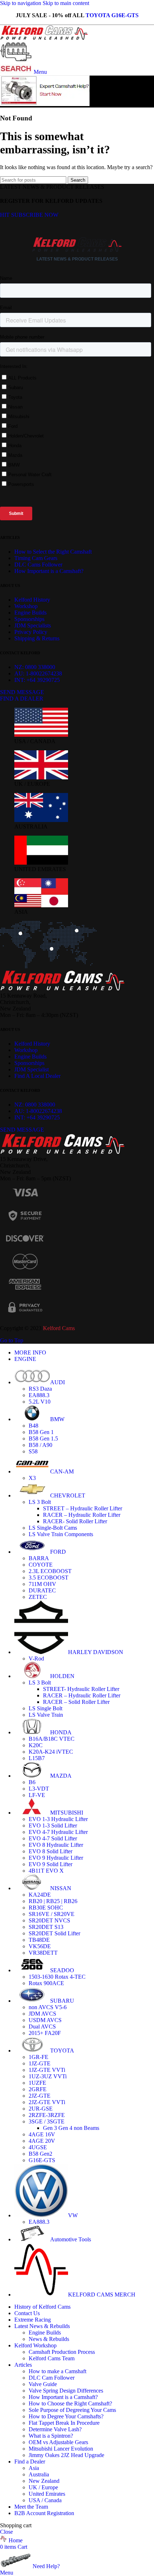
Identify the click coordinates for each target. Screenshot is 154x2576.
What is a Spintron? (51, 2436)
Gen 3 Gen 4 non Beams (71, 2128)
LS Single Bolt (45, 1708)
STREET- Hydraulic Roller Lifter (81, 1689)
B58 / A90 (40, 1445)
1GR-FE (38, 2057)
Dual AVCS (42, 2027)
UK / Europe (43, 2487)
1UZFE (37, 2083)
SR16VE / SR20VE (52, 1914)
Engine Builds (45, 2333)
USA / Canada (45, 2500)
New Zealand (44, 2481)
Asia (34, 2468)
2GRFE (38, 2089)
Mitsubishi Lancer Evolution (61, 2449)
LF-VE (37, 1795)
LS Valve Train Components (61, 1534)
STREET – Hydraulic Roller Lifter (83, 1508)
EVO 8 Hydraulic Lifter (56, 1845)
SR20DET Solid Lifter (54, 1933)
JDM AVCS (42, 2014)
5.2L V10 (40, 1402)
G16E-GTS (42, 2160)
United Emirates (47, 2494)
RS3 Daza (40, 1389)
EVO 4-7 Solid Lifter (53, 1838)
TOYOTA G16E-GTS (112, 15)
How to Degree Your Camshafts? (66, 2416)
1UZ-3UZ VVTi (48, 2076)
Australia (39, 2474)
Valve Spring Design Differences (66, 2391)
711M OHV (42, 1584)
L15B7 (37, 1758)
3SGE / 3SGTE (47, 2121)
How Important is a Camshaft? (63, 2397)
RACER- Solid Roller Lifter (75, 1521)
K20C (36, 1745)
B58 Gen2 (40, 2154)
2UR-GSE (41, 2109)
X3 (32, 1478)
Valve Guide (43, 2384)
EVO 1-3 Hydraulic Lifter (58, 1819)
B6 (32, 1782)
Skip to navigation (21, 3)
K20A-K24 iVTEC (51, 1752)
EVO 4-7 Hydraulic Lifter (58, 1832)
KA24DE (40, 1895)
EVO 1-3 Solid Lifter (53, 1825)
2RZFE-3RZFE (47, 2115)
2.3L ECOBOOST (50, 1571)
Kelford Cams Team (52, 2358)
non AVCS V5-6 (48, 2007)
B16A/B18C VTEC (52, 1739)
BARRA (39, 1558)
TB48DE (39, 1940)
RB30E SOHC (46, 1908)
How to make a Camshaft (57, 2371)
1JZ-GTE (40, 2063)
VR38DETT (43, 1953)
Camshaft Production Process (62, 2352)
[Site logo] (44, 38)
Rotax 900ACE (46, 1983)
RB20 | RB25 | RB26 (53, 1901)
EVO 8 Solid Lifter (50, 1851)
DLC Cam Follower (52, 2378)
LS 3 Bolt (40, 1502)
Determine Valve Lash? (55, 2429)
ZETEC (38, 1597)
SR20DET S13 (46, 1927)
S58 (33, 1451)
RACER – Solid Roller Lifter (76, 1702)
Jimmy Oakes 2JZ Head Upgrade (66, 2455)
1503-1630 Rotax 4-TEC (57, 1977)
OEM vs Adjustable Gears (58, 2442)
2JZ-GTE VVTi (47, 2102)
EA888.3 (39, 1395)
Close (6, 2532)
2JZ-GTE (40, 2096)
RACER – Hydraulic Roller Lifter (82, 1515)
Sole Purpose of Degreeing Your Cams (72, 2410)
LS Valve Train (46, 1715)
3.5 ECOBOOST (49, 1578)
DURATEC (42, 1590)
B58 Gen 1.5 (43, 1438)
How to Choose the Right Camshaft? (70, 2403)
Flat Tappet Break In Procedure (64, 2423)
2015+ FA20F (45, 2033)
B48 (33, 1426)
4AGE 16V (42, 2134)
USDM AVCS (45, 2020)
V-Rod (36, 1659)
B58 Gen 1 (41, 1432)
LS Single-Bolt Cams (53, 1528)
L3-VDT (39, 1789)
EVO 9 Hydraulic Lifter (56, 1858)
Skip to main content (66, 3)
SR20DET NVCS (49, 1920)
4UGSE (38, 2147)
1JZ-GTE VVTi (47, 2070)
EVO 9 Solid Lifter (50, 1864)
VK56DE (40, 1946)
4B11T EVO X (46, 1871)
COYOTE (41, 1565)
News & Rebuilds (49, 2339)
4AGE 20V (42, 2141)
